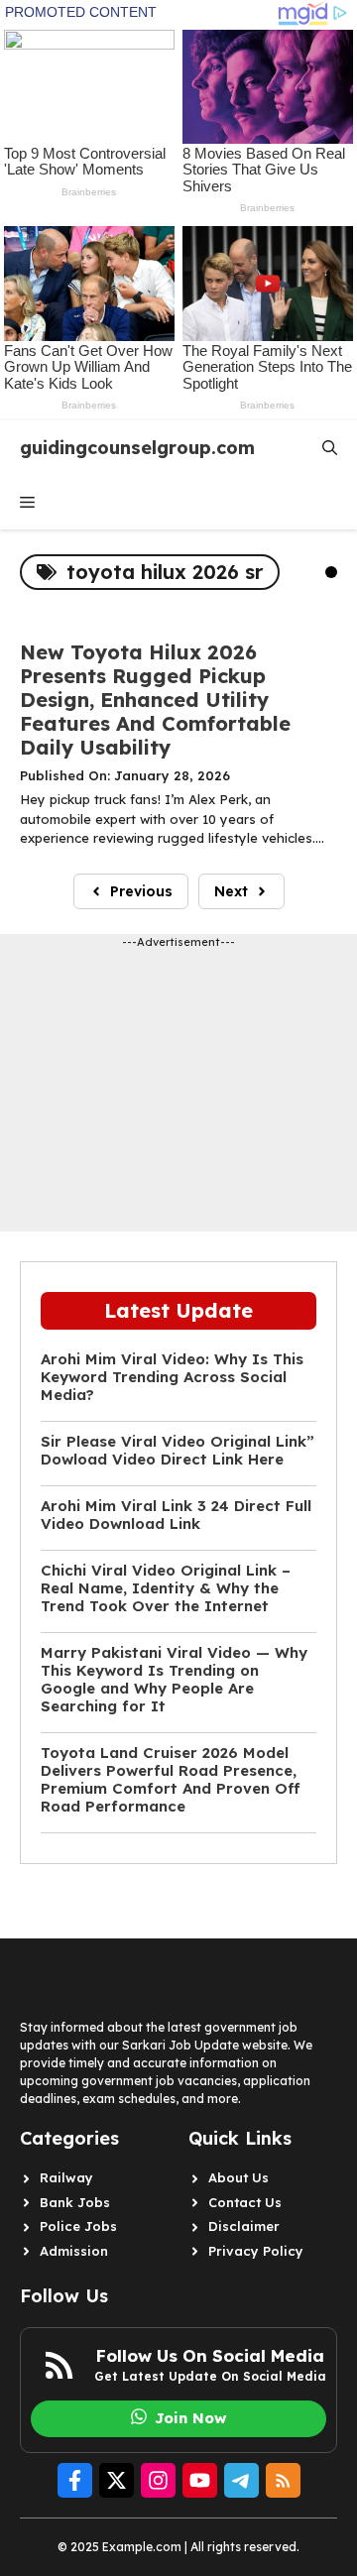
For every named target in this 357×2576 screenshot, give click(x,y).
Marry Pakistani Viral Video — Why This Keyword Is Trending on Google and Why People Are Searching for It (174, 1680)
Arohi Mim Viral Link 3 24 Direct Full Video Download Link (176, 1515)
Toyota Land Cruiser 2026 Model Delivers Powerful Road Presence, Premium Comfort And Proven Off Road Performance (171, 1780)
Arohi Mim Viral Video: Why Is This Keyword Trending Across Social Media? (172, 1377)
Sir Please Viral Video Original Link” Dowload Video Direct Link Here (178, 1451)
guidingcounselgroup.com (137, 448)
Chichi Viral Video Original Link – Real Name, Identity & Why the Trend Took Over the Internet (166, 1588)
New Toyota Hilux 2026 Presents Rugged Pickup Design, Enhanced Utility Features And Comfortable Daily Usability (155, 700)
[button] (330, 448)
